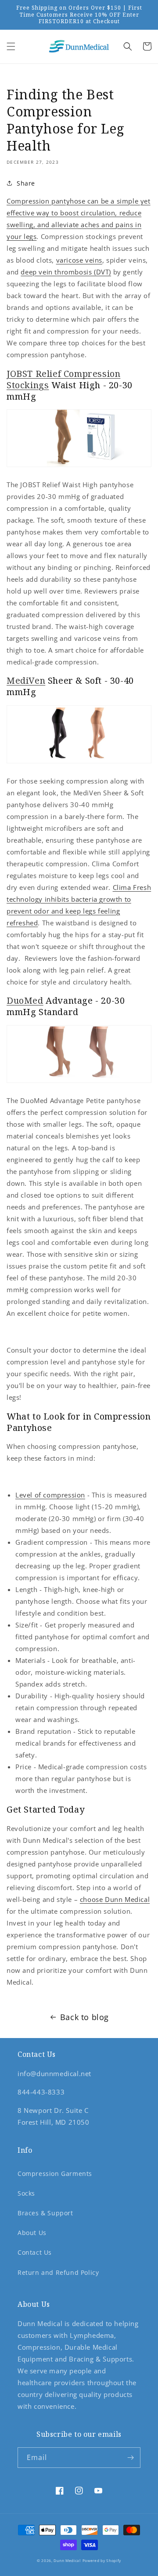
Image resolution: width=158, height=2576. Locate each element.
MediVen (26, 680)
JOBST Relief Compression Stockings (63, 379)
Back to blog (84, 2017)
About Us (32, 2233)
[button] (11, 46)
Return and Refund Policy (58, 2272)
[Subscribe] (130, 2458)
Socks (26, 2193)
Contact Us (35, 2252)
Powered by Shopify (102, 2560)
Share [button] (26, 183)
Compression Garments (55, 2174)
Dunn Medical (67, 2560)
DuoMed (25, 1000)
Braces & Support (45, 2213)
